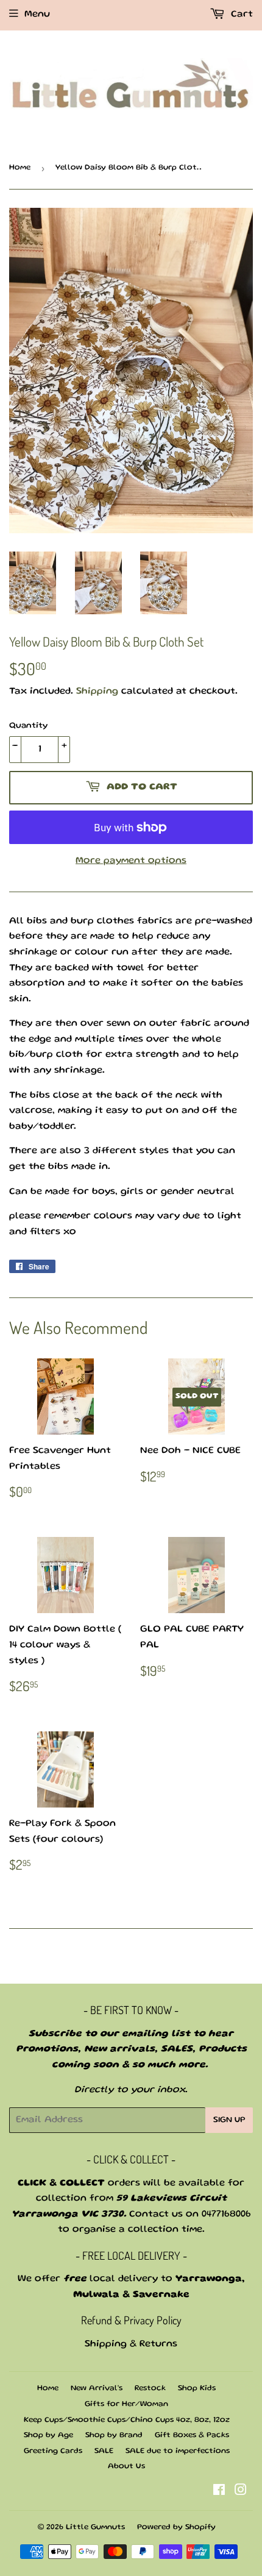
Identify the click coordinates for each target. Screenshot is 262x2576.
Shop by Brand (114, 2436)
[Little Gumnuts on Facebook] (219, 2493)
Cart (240, 15)
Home (20, 168)
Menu (37, 15)
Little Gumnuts (95, 2528)
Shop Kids (197, 2389)
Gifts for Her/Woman (126, 2404)
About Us (126, 2467)
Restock (150, 2389)
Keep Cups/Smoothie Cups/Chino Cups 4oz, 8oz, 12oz (127, 2420)
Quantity (28, 726)
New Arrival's (97, 2389)
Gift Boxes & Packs (192, 2436)
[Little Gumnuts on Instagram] (241, 2493)
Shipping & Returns (131, 2344)
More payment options (131, 861)
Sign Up (229, 2120)
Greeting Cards (53, 2451)
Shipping (97, 692)
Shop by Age (48, 2436)
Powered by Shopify (176, 2528)
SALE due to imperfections (178, 2451)
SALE (104, 2451)
